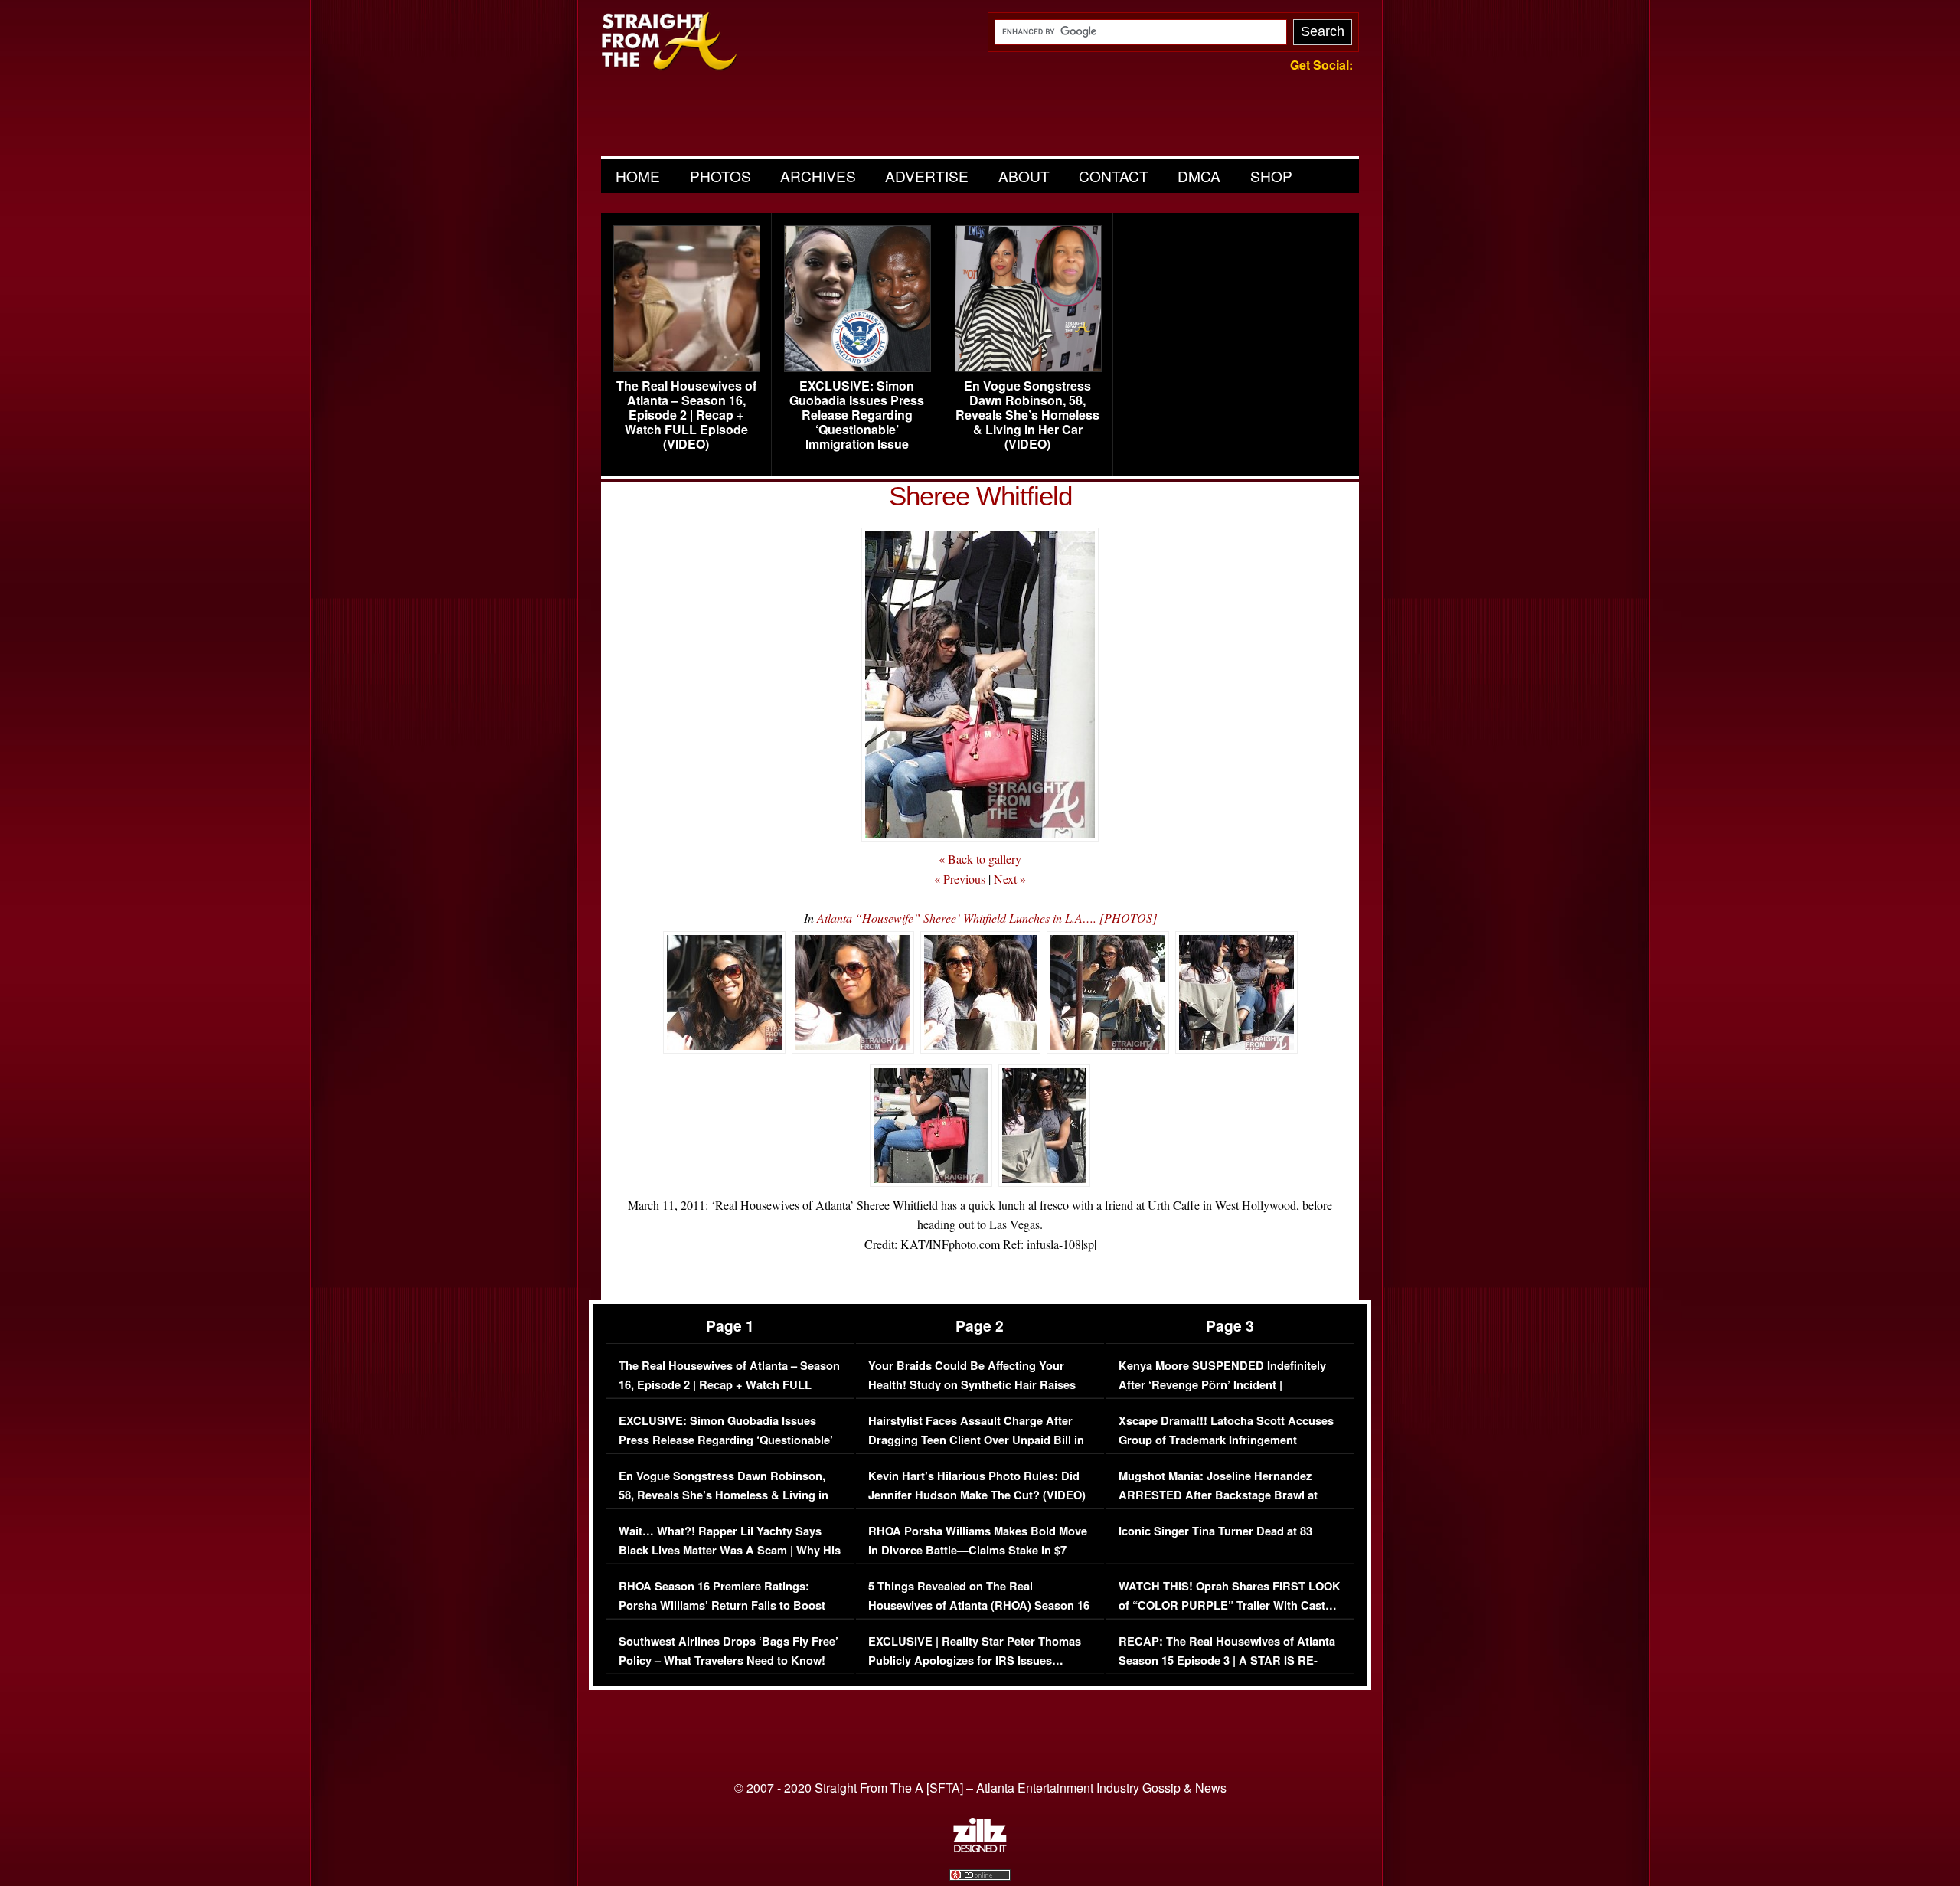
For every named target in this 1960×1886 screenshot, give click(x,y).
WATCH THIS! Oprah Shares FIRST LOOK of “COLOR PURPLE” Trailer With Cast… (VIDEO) (1230, 1606)
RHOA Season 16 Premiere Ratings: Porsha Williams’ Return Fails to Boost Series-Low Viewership (722, 1606)
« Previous (960, 879)
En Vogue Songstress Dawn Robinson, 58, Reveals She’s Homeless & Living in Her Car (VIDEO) (1027, 415)
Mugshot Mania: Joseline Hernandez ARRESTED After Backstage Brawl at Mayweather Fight (1218, 1495)
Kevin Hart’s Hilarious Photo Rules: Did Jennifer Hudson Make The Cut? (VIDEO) (977, 1486)
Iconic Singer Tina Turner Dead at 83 (1215, 1531)
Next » (1010, 879)
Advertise (927, 176)
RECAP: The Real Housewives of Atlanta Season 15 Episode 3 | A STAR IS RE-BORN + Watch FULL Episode (1227, 1661)
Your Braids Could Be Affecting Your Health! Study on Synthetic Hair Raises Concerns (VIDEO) (972, 1385)
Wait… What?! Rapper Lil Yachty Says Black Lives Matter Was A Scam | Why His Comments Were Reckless (730, 1551)
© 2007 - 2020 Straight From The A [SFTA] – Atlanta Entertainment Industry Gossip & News (980, 1788)
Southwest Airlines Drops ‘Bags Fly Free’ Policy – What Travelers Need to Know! (728, 1651)
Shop (1271, 176)
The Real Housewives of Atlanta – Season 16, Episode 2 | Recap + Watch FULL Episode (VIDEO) (686, 415)
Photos (720, 176)
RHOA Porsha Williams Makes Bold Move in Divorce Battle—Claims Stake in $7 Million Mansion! (978, 1551)
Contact (1114, 176)
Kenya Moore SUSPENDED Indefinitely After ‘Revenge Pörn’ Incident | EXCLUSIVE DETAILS (1222, 1385)
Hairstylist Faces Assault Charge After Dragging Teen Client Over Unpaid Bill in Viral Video (976, 1440)
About (1024, 176)
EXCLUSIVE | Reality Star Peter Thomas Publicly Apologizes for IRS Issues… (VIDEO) (975, 1661)
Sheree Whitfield (980, 496)
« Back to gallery (980, 859)
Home (638, 176)
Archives (818, 176)
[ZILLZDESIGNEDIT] (980, 1848)
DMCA (1199, 176)
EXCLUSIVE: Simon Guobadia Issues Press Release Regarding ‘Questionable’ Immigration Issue (857, 415)
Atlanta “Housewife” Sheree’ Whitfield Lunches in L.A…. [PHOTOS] (987, 918)
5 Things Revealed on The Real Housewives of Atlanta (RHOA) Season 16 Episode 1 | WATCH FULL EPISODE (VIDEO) (979, 1616)
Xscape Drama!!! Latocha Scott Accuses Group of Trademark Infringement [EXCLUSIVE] (1226, 1440)
